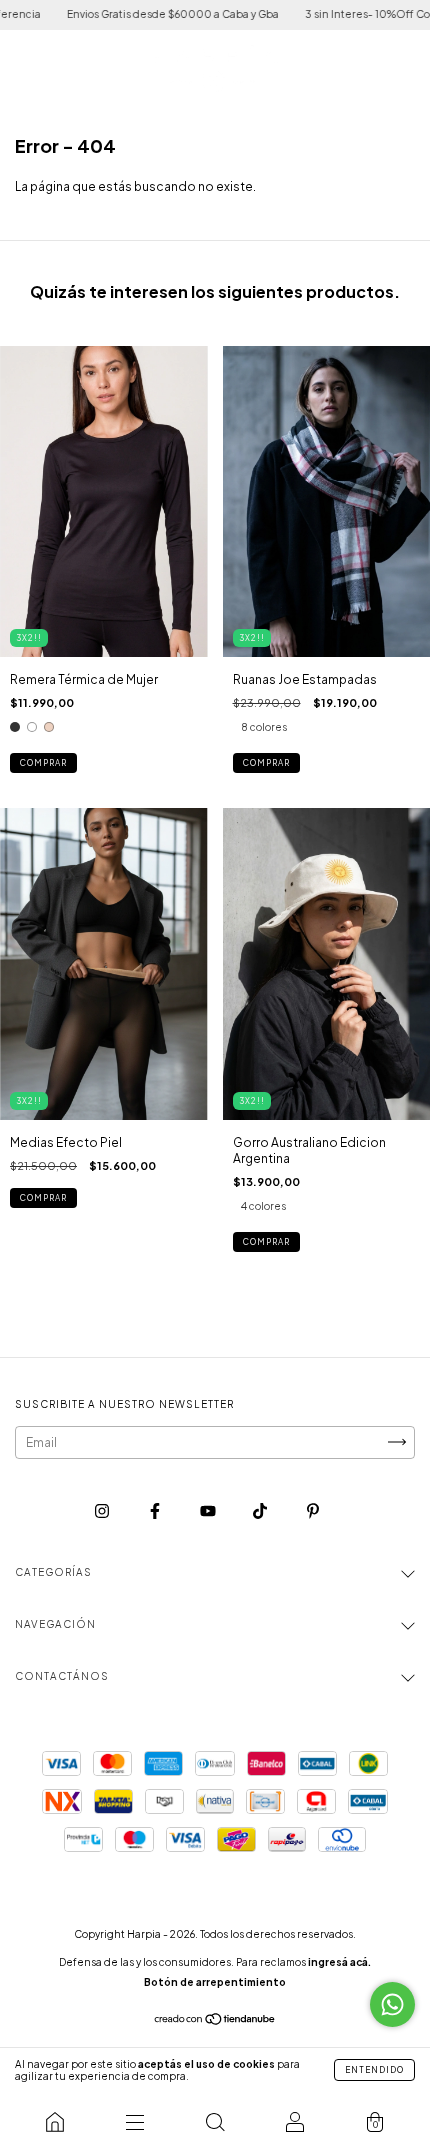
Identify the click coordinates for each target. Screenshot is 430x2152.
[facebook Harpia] (156, 1510)
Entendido (374, 2070)
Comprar (43, 763)
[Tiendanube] (215, 2021)
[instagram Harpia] (103, 1510)
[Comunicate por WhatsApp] (392, 2004)
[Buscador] (215, 2122)
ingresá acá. (339, 1962)
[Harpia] (55, 2122)
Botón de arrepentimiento (215, 1982)
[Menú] (135, 2122)
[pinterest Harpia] (313, 1510)
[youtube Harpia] (209, 1510)
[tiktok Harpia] (261, 1510)
